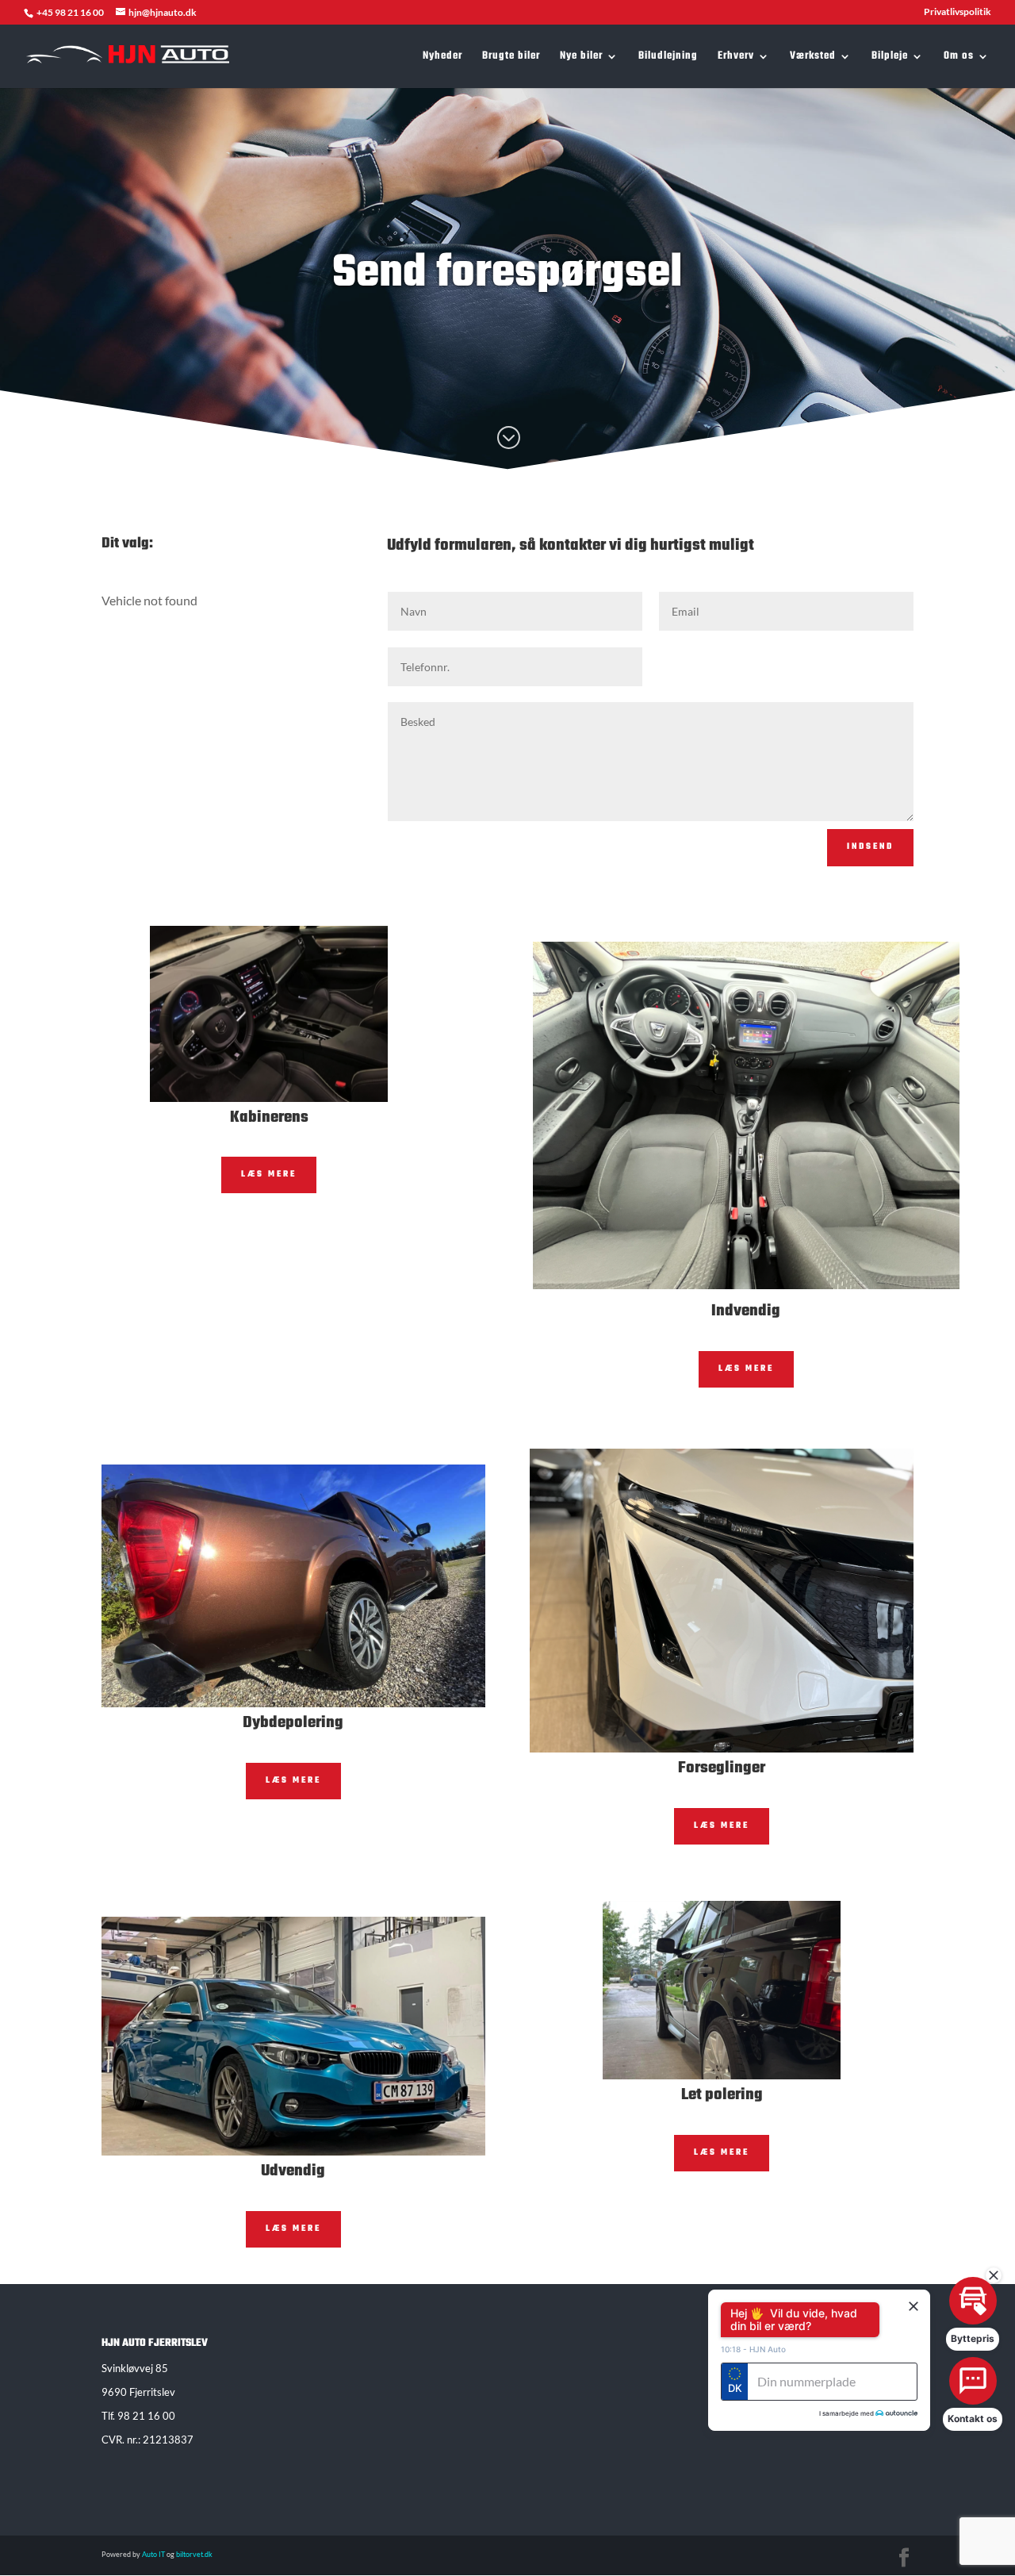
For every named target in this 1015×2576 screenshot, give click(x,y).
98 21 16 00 (146, 2416)
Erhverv (736, 58)
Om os (959, 58)
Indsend (870, 847)
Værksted (813, 58)
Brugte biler (511, 58)
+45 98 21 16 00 (71, 12)
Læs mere (269, 1175)
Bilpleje (890, 58)
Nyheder (442, 58)
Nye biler (581, 58)
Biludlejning (668, 58)
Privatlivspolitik (958, 12)
